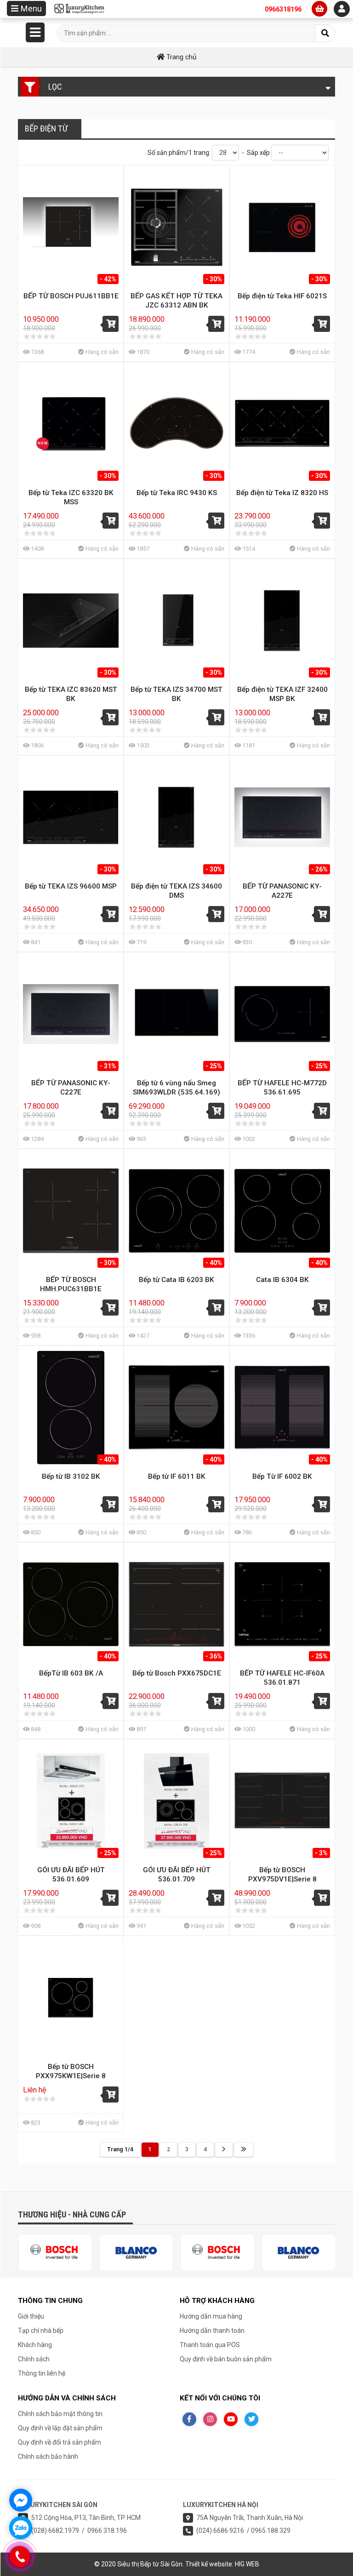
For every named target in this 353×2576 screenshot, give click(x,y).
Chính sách (34, 2359)
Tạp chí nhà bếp (41, 2331)
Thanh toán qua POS (210, 2345)
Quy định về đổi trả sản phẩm (60, 2442)
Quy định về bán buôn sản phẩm (226, 2359)
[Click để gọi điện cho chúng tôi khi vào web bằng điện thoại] (20, 2556)
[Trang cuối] (244, 2150)
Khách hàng (35, 2345)
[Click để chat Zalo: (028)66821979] (21, 2528)
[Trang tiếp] (224, 2150)
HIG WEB (247, 2564)
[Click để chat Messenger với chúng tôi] (21, 2500)
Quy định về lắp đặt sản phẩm (60, 2428)
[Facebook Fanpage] (189, 2419)
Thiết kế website (209, 2564)
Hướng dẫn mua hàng (211, 2316)
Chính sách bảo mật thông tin (60, 2414)
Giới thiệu (31, 2316)
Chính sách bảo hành (48, 2456)
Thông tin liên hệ (42, 2373)
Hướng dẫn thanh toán (212, 2331)
